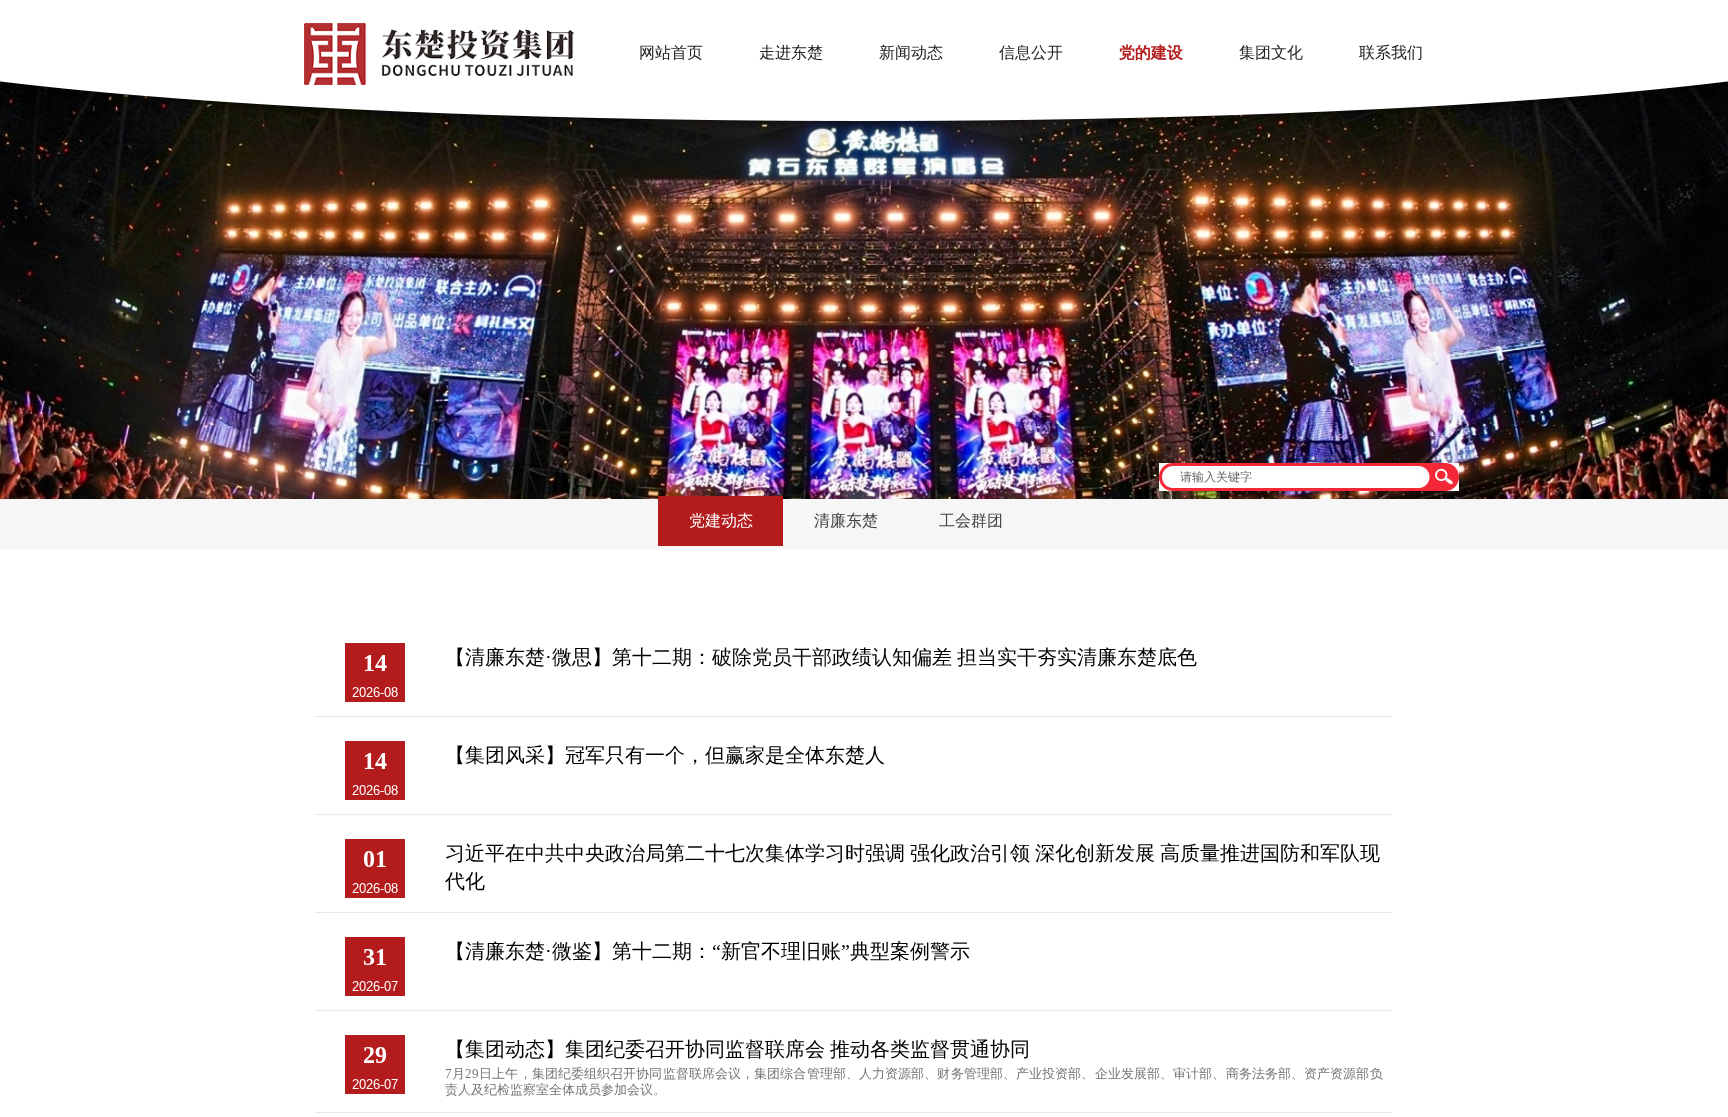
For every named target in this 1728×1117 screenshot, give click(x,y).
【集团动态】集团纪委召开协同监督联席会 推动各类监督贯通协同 (737, 1049)
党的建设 (1151, 52)
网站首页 (671, 52)
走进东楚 (791, 52)
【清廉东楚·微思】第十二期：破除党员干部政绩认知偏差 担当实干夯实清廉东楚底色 (821, 657)
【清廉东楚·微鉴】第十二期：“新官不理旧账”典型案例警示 (707, 951)
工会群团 (971, 520)
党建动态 (721, 520)
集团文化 (1271, 52)
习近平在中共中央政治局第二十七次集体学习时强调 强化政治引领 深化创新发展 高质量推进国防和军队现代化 (912, 867)
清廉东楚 (846, 520)
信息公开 (1031, 52)
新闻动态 (911, 52)
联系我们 (1391, 52)
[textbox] (1293, 477)
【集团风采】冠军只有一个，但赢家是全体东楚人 (665, 755)
